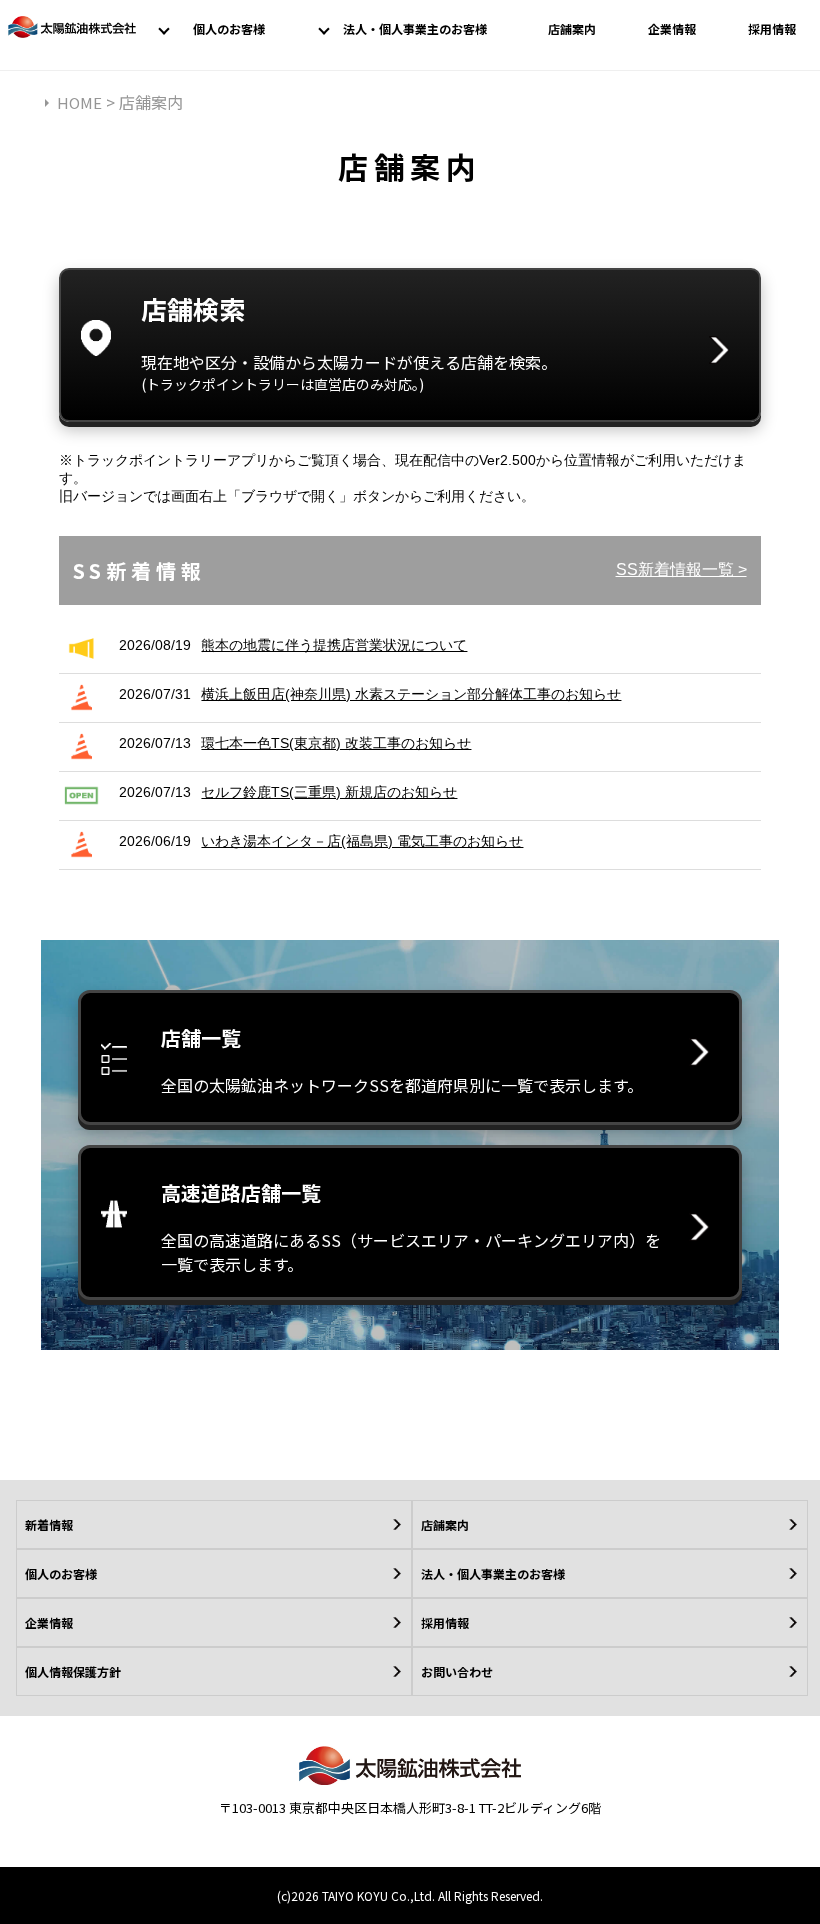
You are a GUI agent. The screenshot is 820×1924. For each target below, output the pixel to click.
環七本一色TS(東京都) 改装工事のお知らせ (336, 743)
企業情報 (672, 28)
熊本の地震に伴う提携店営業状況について (334, 645)
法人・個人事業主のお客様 (415, 28)
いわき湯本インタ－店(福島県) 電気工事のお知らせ (362, 841)
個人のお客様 (229, 28)
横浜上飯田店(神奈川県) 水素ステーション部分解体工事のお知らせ (411, 694)
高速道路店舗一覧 (411, 1227)
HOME (79, 102)
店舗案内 (572, 28)
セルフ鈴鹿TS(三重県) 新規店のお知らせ (329, 792)
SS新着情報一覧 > (681, 569)
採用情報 (772, 28)
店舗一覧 (402, 1060)
